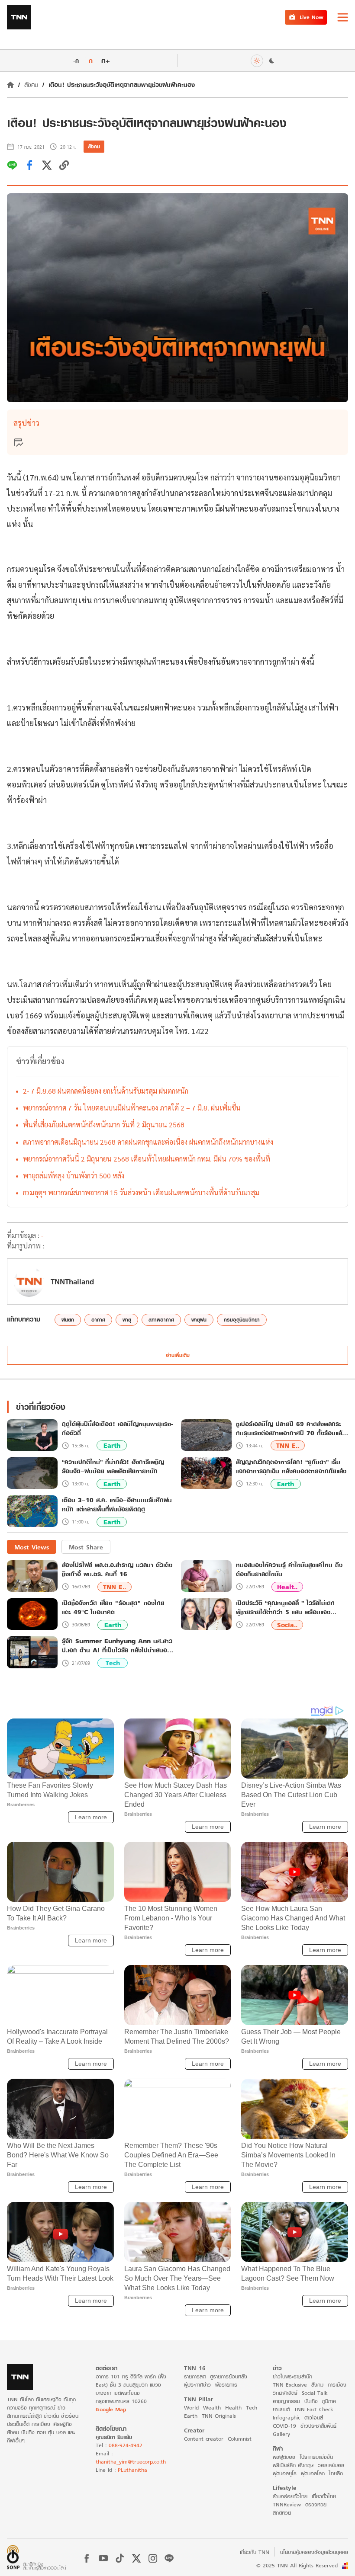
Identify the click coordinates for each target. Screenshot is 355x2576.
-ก (76, 61)
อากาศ (98, 1320)
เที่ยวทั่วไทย (324, 2496)
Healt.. (287, 1587)
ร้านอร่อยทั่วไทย (290, 2496)
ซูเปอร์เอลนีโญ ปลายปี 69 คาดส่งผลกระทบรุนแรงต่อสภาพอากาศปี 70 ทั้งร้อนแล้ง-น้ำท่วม (292, 1429)
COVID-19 (284, 2426)
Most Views (32, 1547)
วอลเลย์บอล (331, 2465)
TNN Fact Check (314, 2409)
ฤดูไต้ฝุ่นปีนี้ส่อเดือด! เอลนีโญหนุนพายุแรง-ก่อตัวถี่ (118, 1429)
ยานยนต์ (281, 2409)
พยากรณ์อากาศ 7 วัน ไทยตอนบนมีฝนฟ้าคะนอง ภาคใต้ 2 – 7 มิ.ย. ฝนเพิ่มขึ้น (132, 1108)
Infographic (286, 2418)
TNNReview (287, 2504)
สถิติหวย (282, 2513)
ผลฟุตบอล (284, 2457)
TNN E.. (288, 1445)
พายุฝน (199, 1320)
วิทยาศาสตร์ (285, 2393)
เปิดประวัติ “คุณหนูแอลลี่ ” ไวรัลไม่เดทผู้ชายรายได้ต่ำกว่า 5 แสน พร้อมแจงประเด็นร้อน (285, 1607)
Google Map (111, 2409)
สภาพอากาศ (161, 1320)
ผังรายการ (226, 2385)
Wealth (212, 2408)
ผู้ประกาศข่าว (197, 2385)
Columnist (240, 2439)
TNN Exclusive (290, 2385)
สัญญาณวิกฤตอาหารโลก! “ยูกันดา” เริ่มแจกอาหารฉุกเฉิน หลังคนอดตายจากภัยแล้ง (291, 1467)
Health (233, 2408)
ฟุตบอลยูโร (285, 2473)
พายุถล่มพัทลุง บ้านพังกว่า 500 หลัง (74, 1176)
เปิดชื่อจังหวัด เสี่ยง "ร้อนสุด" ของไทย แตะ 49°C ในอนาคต (113, 1607)
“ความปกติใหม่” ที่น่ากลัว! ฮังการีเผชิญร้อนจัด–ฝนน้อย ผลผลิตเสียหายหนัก (113, 1467)
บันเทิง (311, 2401)
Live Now (311, 17)
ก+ (106, 60)
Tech (113, 1663)
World (191, 2408)
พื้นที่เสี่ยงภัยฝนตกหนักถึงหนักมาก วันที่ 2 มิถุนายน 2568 (104, 1125)
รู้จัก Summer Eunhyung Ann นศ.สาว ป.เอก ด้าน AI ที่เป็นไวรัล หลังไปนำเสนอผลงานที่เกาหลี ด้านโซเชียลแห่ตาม (117, 1645)
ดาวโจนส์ (314, 2418)
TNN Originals (219, 2416)
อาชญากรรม (286, 2401)
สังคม (31, 85)
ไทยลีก (336, 2473)
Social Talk (315, 2393)
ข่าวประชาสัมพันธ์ (318, 2426)
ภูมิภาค (329, 2401)
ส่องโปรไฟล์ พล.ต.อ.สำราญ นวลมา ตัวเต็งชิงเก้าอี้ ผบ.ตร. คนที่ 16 (117, 1569)
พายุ (127, 1320)
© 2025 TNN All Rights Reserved (297, 2565)
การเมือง (337, 2385)
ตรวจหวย (316, 2504)
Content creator (204, 2439)
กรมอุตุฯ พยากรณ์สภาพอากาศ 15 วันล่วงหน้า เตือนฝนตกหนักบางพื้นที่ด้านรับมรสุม (141, 1192)
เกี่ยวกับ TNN (255, 2552)
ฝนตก (68, 1320)
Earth (112, 1445)
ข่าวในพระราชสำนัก (292, 2376)
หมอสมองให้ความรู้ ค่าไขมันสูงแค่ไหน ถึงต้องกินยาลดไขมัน (289, 1569)
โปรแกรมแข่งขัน (316, 2457)
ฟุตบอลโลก (313, 2473)
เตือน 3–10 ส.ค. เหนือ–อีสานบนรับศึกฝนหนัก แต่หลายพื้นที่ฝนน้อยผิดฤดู (117, 1505)
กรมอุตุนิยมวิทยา (242, 1320)
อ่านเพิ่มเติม (178, 1355)
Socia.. (287, 1625)
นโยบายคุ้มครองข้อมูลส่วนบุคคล (314, 2552)
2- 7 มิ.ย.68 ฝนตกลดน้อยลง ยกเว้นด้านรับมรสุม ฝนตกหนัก (106, 1091)
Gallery (281, 2434)
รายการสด (195, 2376)
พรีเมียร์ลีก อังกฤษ (293, 2465)
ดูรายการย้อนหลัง (229, 2376)
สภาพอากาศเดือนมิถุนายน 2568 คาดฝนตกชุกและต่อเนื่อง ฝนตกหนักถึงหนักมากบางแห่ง (148, 1142)
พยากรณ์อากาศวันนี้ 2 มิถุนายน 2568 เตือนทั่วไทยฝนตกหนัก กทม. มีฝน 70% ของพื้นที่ (147, 1159)
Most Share (86, 1547)
